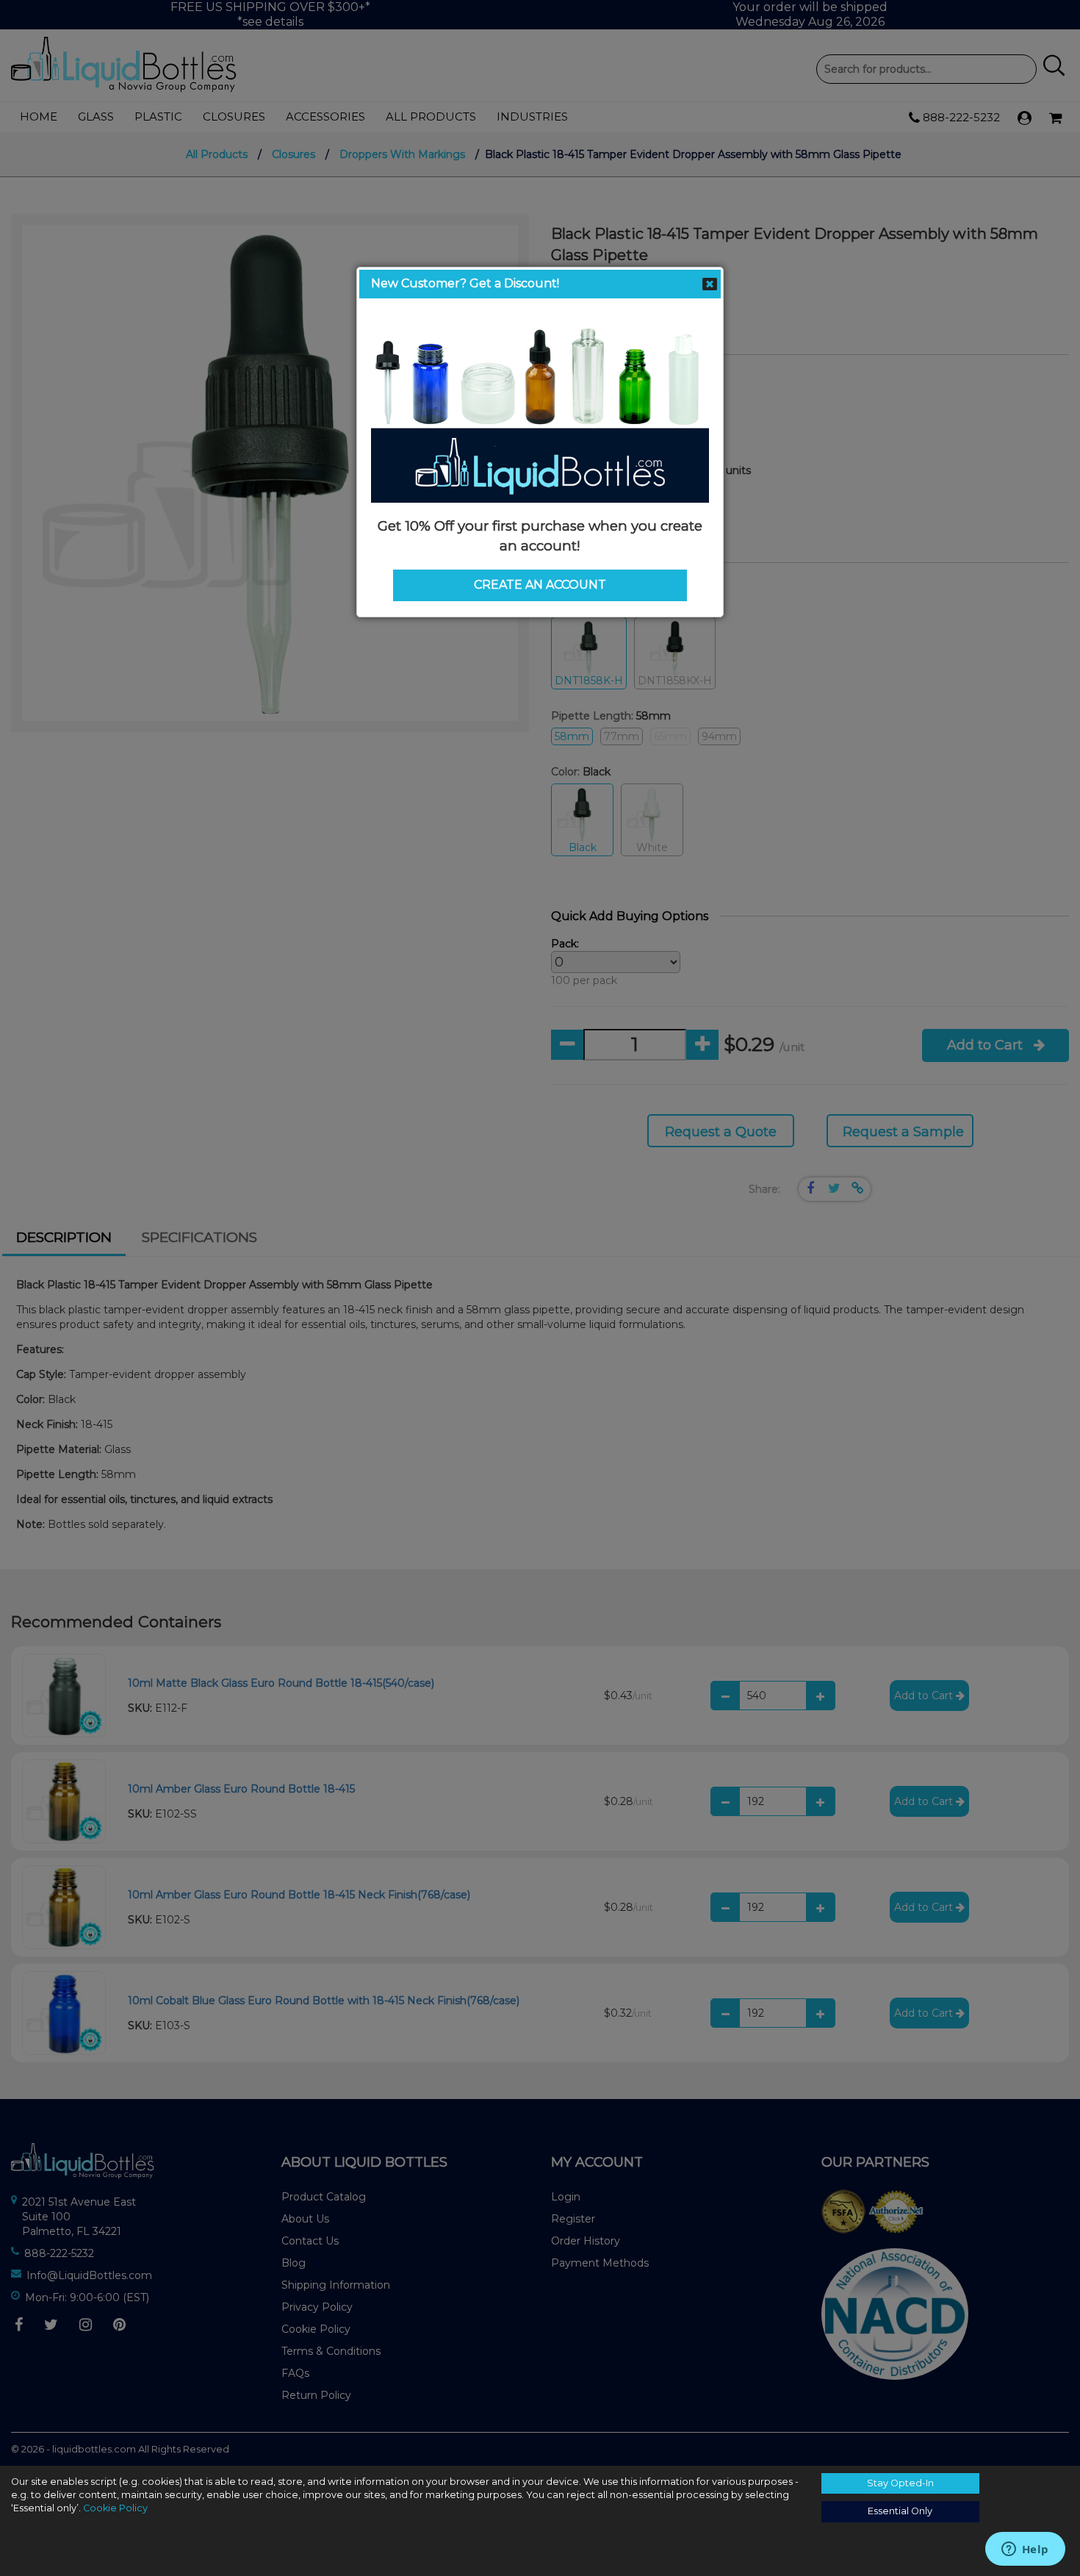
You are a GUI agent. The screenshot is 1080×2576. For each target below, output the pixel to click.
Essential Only (900, 2511)
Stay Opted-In (900, 2483)
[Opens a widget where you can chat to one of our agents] (1025, 2550)
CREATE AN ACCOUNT (540, 585)
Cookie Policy (115, 2508)
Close (710, 284)
